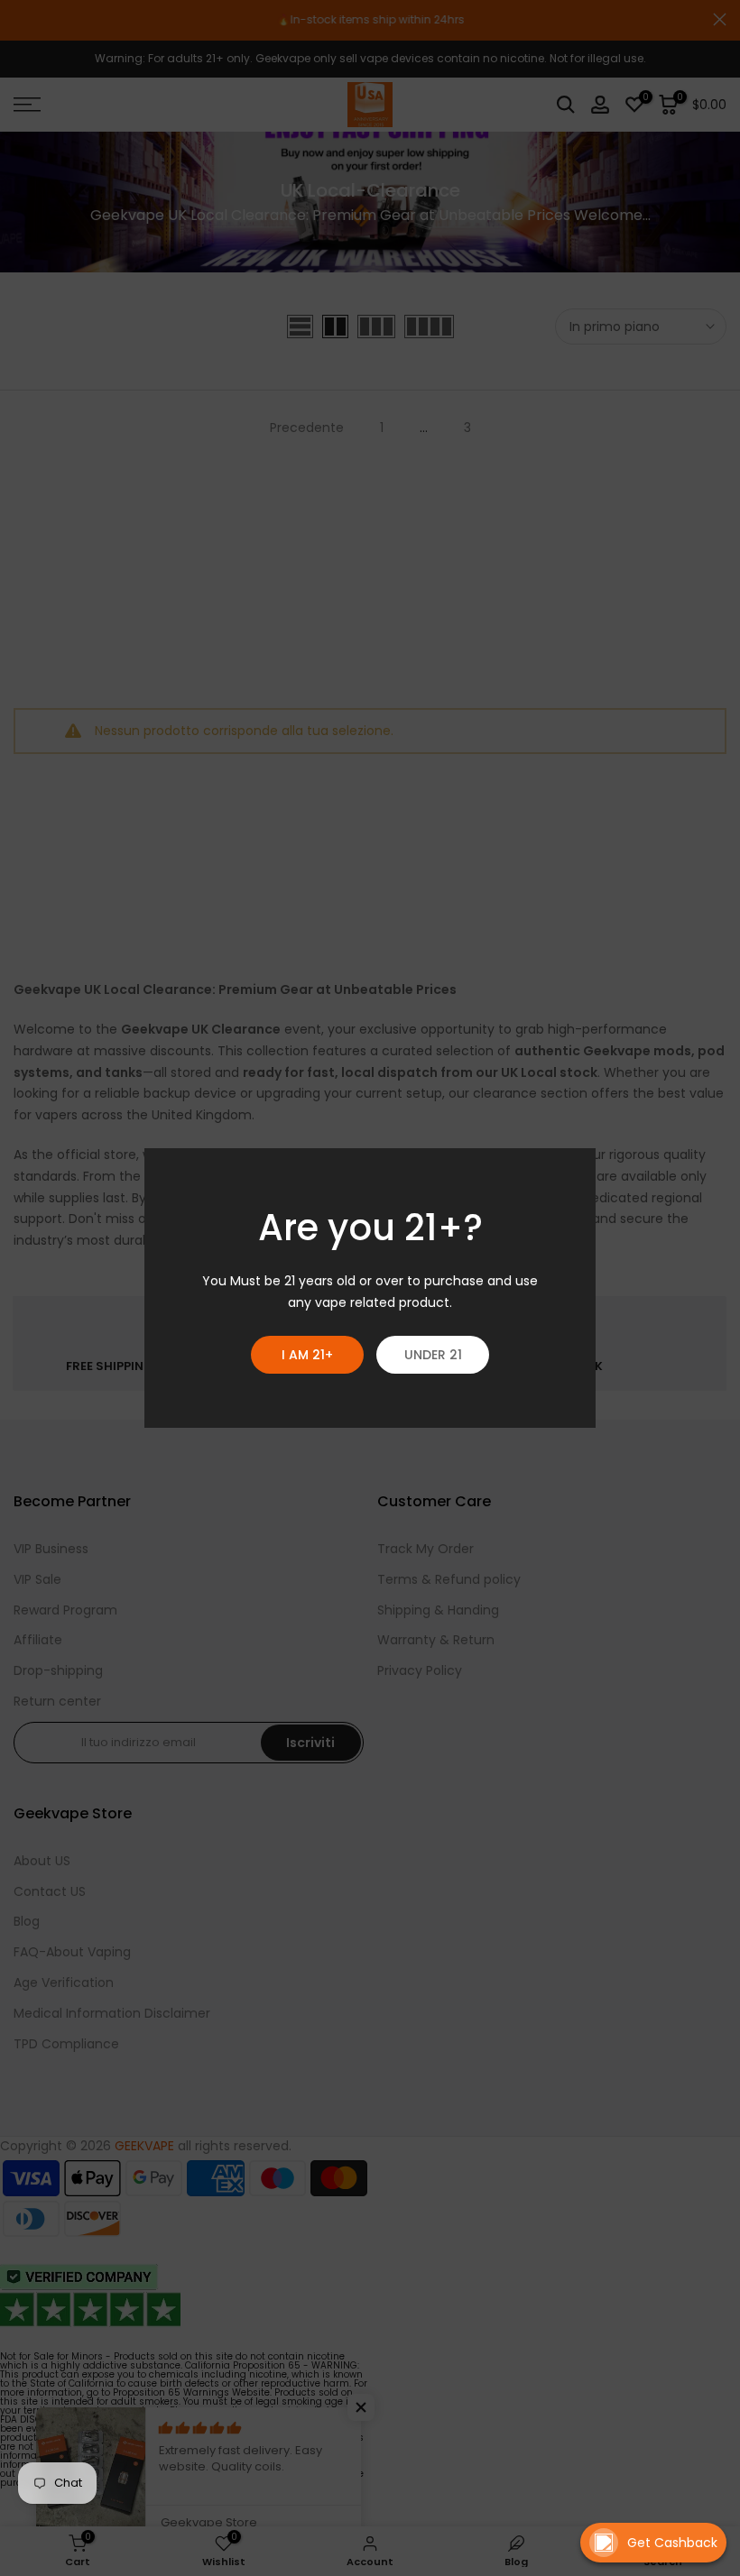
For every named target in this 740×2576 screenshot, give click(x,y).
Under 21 (433, 1355)
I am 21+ (307, 1355)
